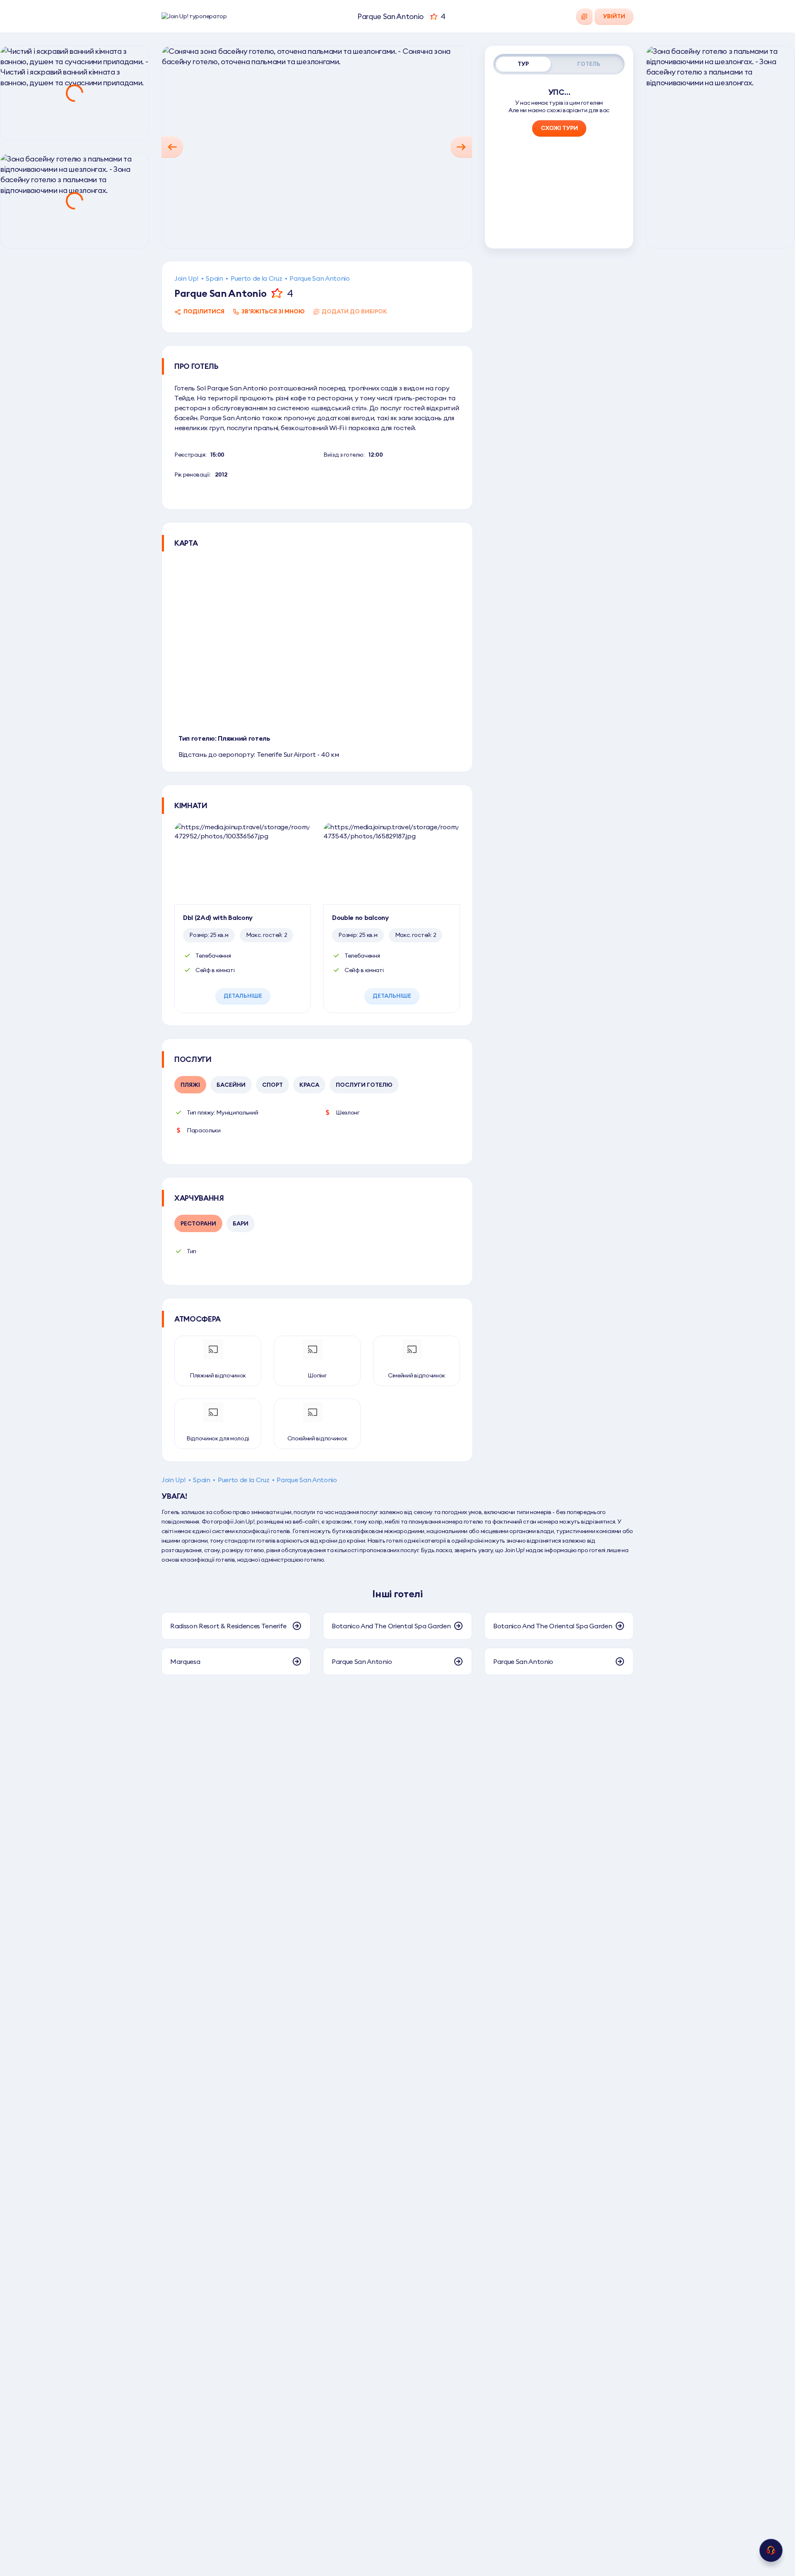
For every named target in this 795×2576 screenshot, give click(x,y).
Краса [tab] (309, 1085)
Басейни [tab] (231, 1085)
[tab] (523, 64)
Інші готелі (397, 1594)
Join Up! (186, 278)
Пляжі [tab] (190, 1085)
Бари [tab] (241, 1223)
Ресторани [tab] (198, 1223)
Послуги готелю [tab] (364, 1085)
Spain (214, 278)
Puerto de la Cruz (257, 278)
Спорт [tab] (272, 1085)
